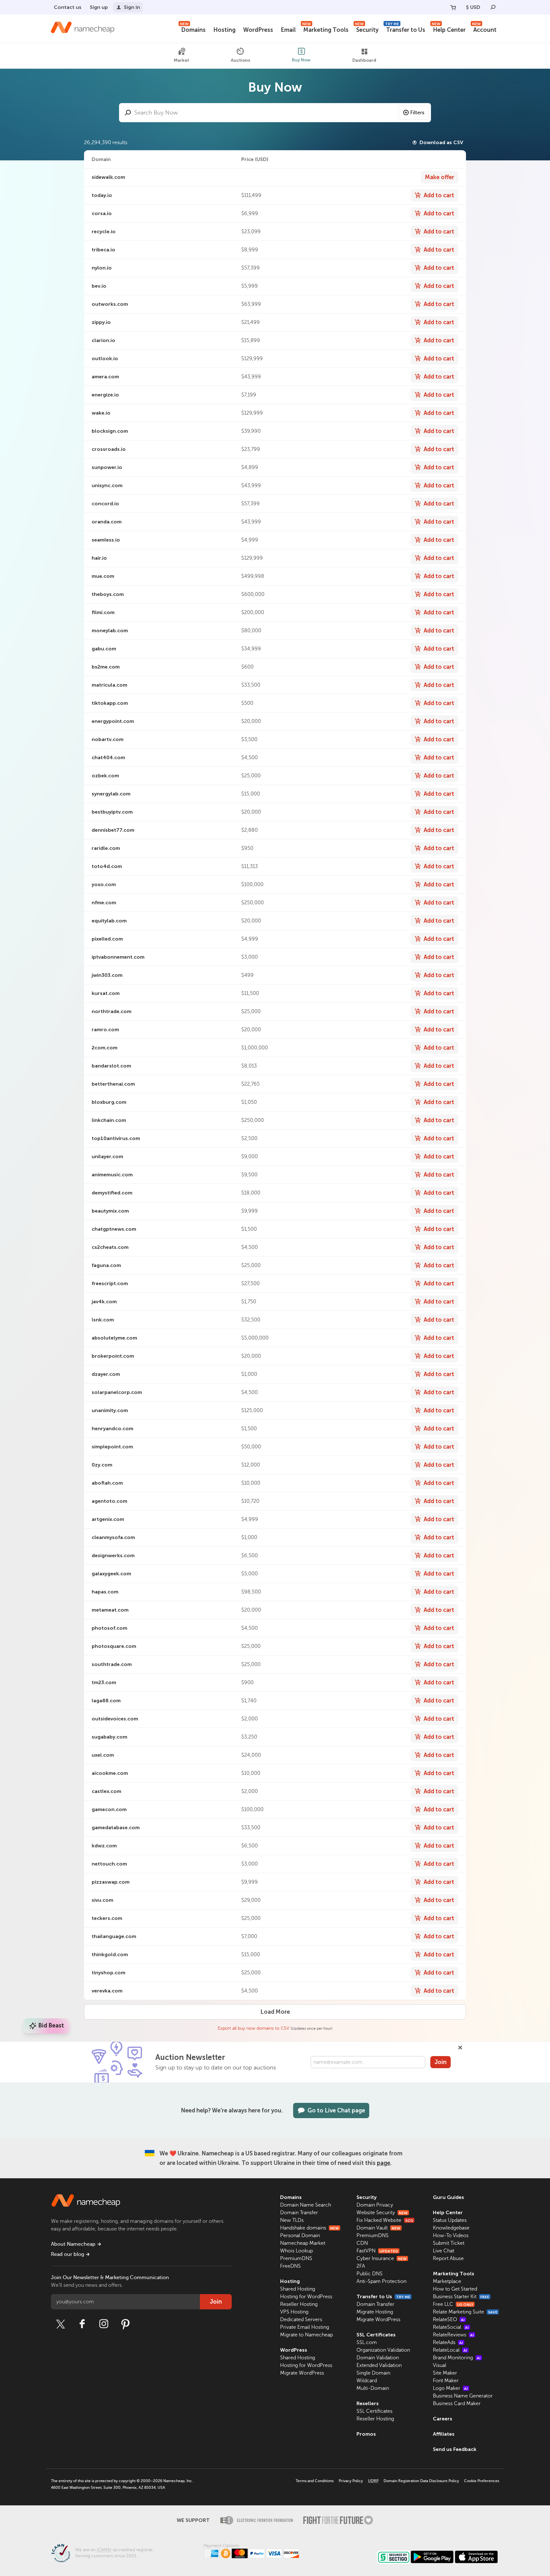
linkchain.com (109, 1120)
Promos (366, 2434)
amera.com (105, 377)
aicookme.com (110, 1773)
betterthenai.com (113, 1084)
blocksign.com (110, 431)
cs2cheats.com (110, 1247)
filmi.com (103, 612)
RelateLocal (450, 2350)
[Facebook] (82, 2324)
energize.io (105, 395)
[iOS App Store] (476, 2557)
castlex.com (106, 1791)
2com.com (105, 1048)
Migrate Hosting (375, 2312)
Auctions (240, 60)
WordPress (258, 30)
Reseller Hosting (299, 2304)
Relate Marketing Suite (465, 2312)
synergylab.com (111, 794)
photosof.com (109, 1628)
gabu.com (104, 649)
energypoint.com (113, 721)
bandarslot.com (111, 1066)
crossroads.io (109, 449)
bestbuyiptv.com (112, 812)
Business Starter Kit (461, 2297)
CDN (362, 2243)
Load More (275, 2012)
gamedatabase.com (116, 1827)
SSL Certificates (376, 2335)
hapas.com (105, 1592)
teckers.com (107, 1918)
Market (181, 61)
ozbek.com (105, 776)
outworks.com (110, 304)
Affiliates (444, 2434)
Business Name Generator (463, 2396)
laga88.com (106, 1701)
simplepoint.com (112, 1447)
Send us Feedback (455, 2449)
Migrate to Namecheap (307, 2335)
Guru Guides (448, 2197)
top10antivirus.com (116, 1138)
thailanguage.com (114, 1936)
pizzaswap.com (111, 1882)
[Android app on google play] (432, 2557)
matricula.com (109, 685)
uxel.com (103, 1755)
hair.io (99, 558)
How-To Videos (451, 2236)
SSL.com (367, 2342)
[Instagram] (104, 2324)
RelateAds (448, 2342)
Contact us (68, 7)
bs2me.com (106, 667)
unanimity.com (110, 1410)
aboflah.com (107, 1483)
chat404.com (108, 757)
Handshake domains (310, 2228)
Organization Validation (383, 2350)
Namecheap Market (303, 2243)
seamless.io (106, 540)
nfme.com (104, 903)
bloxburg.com (109, 1102)
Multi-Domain (373, 2388)
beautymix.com (110, 1211)
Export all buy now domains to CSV (254, 2028)
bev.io (99, 286)
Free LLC (453, 2304)
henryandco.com (113, 1428)
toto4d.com (107, 866)
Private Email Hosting (305, 2327)
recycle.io (104, 231)
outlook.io (105, 358)
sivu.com (102, 1900)
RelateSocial (451, 2327)
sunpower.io (107, 467)
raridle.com (106, 848)
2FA (361, 2266)
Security (367, 29)
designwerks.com (113, 1555)
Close (460, 2047)
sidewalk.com (108, 177)
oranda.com (107, 522)
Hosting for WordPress (306, 2297)
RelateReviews (453, 2335)
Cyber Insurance (382, 2258)
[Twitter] (60, 2324)
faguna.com (106, 1265)
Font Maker (446, 2381)
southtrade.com (112, 1664)
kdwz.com (104, 1846)
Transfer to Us (405, 29)
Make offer (440, 177)
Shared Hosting (298, 2289)
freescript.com (110, 1283)
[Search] (493, 7)
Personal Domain (300, 2236)
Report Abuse (448, 2258)
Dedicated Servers (301, 2320)
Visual (440, 2365)
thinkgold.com (110, 1954)
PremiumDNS (296, 2258)
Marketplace (447, 2281)
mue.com (103, 576)
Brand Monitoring (457, 2358)
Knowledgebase (451, 2228)
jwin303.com (107, 975)
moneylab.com (110, 630)
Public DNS (370, 2274)
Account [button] (484, 29)
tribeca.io (103, 250)
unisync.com (107, 485)
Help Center (449, 29)
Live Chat (444, 2251)
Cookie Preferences (482, 2481)
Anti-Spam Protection (381, 2281)
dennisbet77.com (113, 830)
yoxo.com (104, 884)
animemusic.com (112, 1175)
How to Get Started (455, 2289)
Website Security (382, 2213)
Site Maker (445, 2373)
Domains (193, 29)
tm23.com (104, 1682)
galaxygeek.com (111, 1574)
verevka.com (107, 1991)
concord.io (105, 504)
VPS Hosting (294, 2312)
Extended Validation (379, 2365)
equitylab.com (109, 921)
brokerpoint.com (113, 1356)
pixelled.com (107, 939)
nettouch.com (109, 1864)
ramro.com (105, 1029)
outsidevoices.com (115, 1719)
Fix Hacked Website (385, 2220)
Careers (443, 2419)
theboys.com (108, 594)
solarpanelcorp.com (117, 1392)
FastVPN (377, 2251)
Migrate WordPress (302, 2373)
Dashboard (364, 61)
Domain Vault (378, 2228)
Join (441, 2062)
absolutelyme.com (114, 1338)
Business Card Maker (457, 2404)
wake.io (101, 413)
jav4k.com (104, 1302)
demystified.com (112, 1193)
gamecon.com (109, 1809)
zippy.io (101, 322)
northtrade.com (112, 1011)
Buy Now (301, 60)
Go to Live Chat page (336, 2110)
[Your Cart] (453, 7)
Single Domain (373, 2373)
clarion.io (103, 340)
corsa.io (102, 213)
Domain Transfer (299, 2213)
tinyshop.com (109, 1973)
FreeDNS (290, 2266)
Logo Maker (450, 2388)
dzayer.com (106, 1374)
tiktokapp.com (110, 703)
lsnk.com (103, 1320)
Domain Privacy (375, 2205)
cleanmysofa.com (113, 1537)
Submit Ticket (449, 2243)
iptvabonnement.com (118, 957)
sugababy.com (109, 1737)
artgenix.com (108, 1519)
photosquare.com (114, 1646)
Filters (417, 113)
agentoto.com (109, 1501)
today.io (102, 195)
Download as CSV (441, 142)
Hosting (224, 30)
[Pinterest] (125, 2324)
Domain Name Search (306, 2205)
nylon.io (102, 268)
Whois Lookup (296, 2251)
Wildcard (367, 2381)
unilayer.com (107, 1156)
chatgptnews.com (114, 1229)
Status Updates (450, 2220)
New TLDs (292, 2220)
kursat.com (106, 993)
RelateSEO (449, 2320)
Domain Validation (378, 2358)
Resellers (368, 2403)
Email (288, 30)
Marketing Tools (325, 29)
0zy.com (102, 1465)
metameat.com (110, 1610)
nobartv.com (108, 739)
